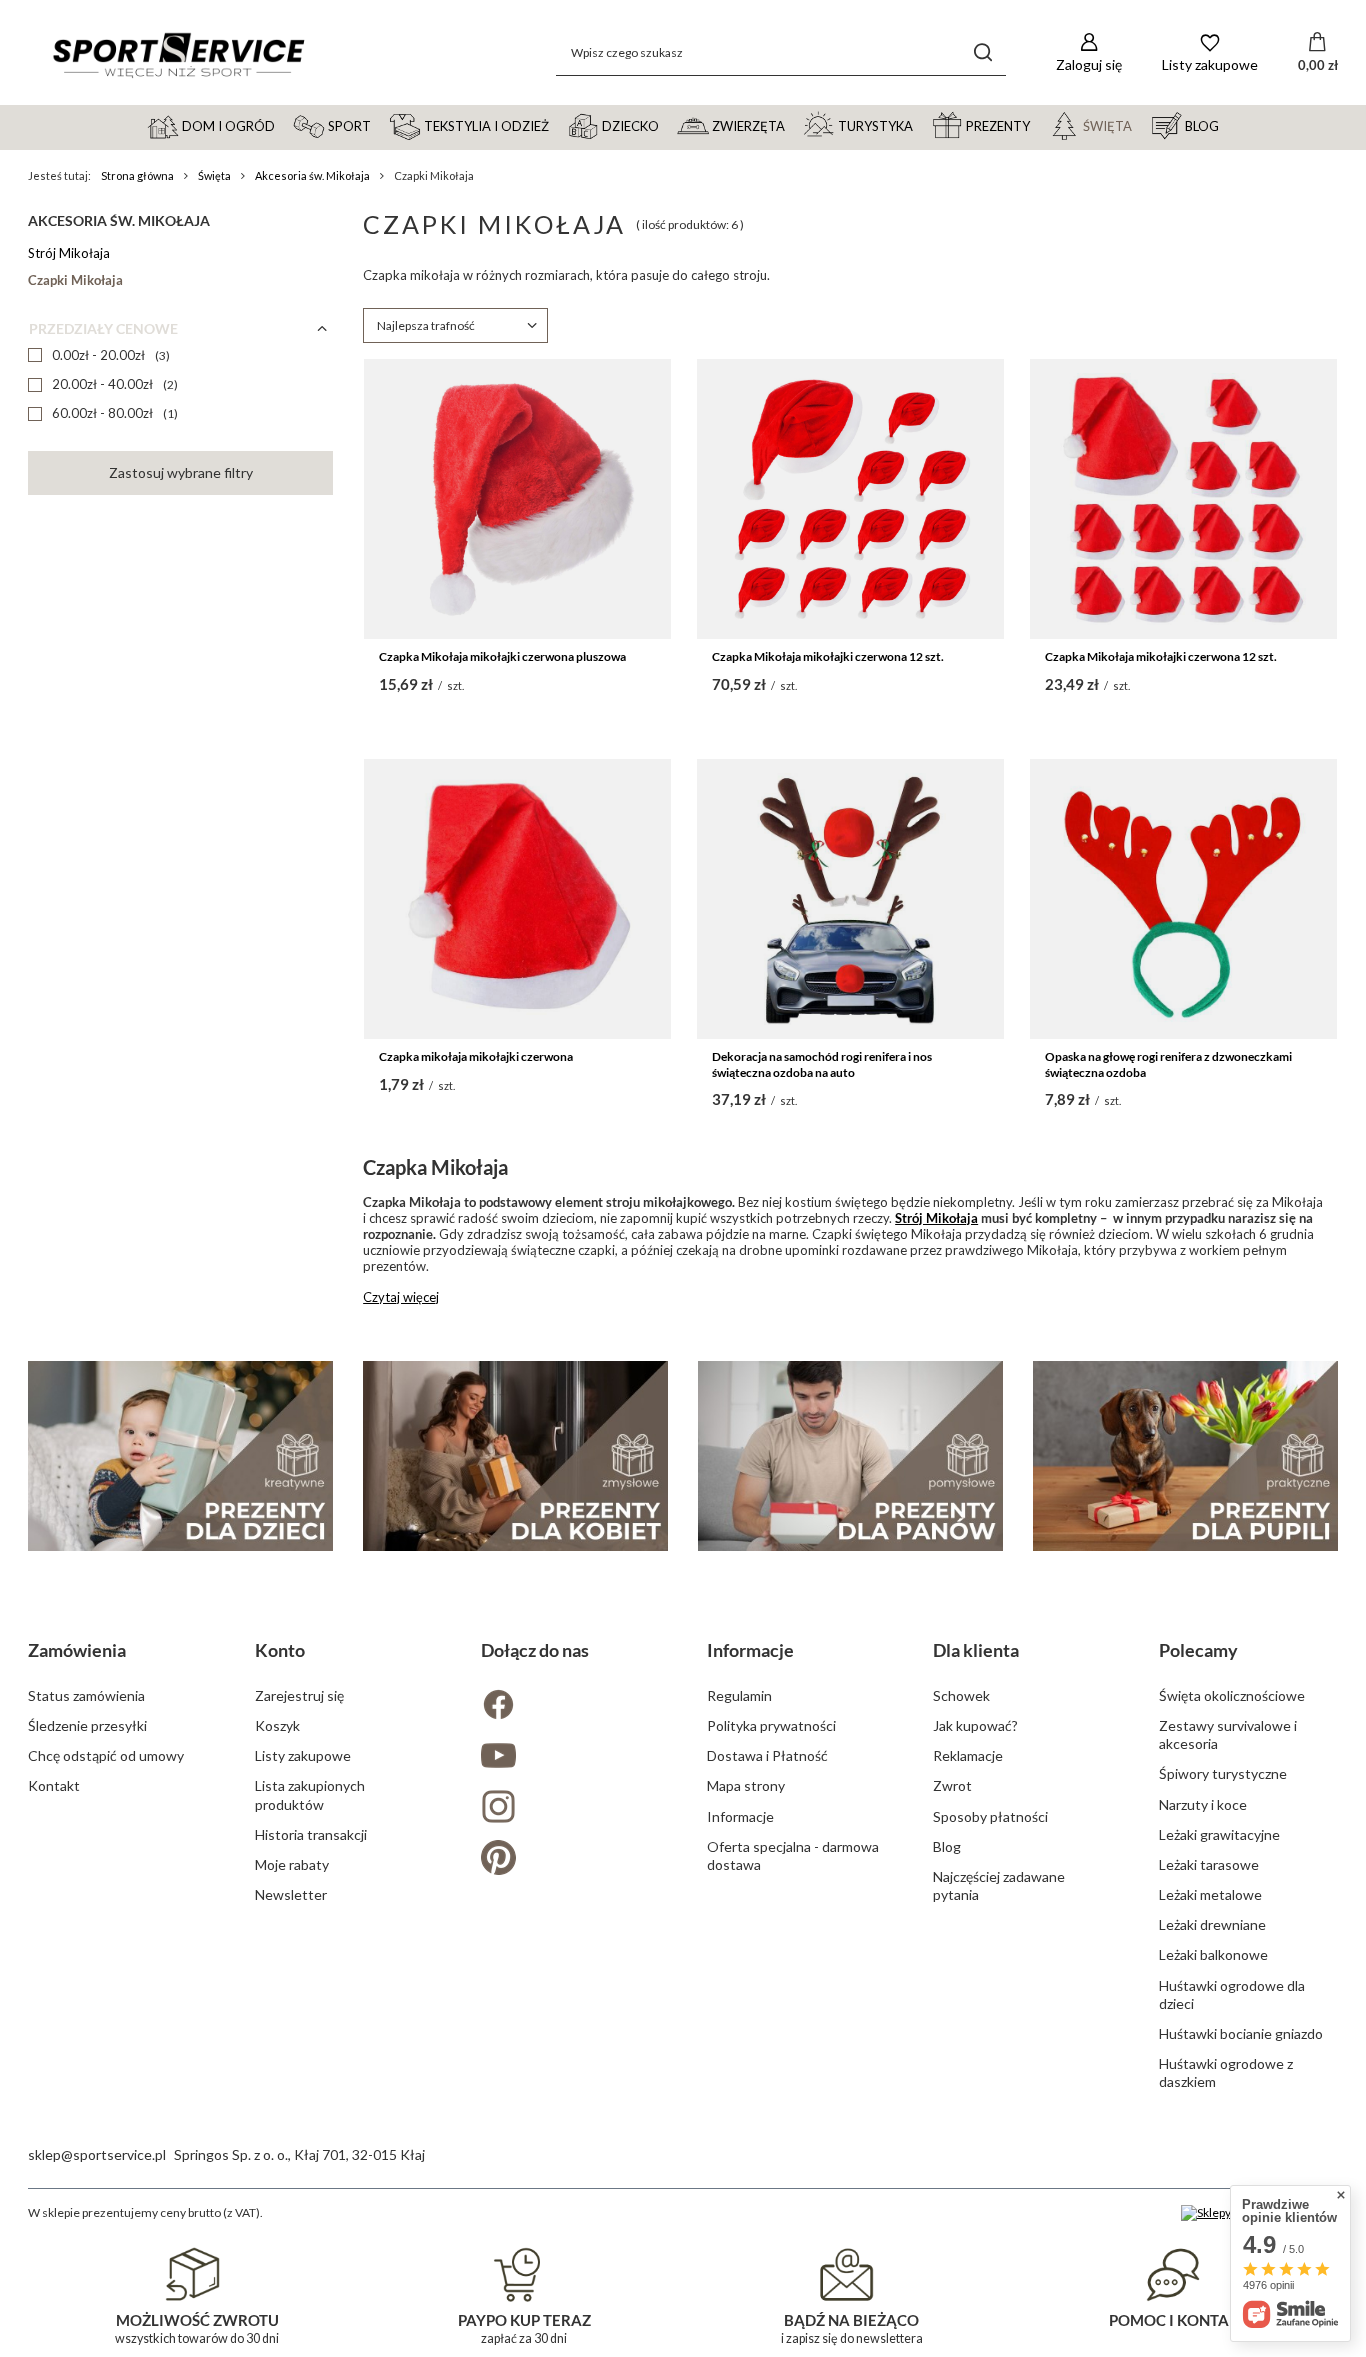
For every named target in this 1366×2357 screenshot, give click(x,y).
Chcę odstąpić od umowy (106, 1755)
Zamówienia (77, 1650)
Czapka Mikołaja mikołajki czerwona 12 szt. (828, 656)
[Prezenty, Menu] (1039, 125)
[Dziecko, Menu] (668, 125)
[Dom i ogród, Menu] (284, 125)
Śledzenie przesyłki (87, 1725)
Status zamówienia (86, 1695)
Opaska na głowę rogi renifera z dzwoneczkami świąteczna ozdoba (1168, 1064)
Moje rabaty (292, 1864)
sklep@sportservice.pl (97, 2154)
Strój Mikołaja (69, 253)
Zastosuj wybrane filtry (181, 472)
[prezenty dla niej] (515, 1456)
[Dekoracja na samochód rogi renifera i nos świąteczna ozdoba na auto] (850, 899)
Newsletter (291, 1894)
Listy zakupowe (303, 1755)
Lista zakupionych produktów (310, 1794)
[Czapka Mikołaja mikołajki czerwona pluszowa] (517, 499)
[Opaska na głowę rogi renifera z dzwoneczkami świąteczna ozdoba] (1183, 899)
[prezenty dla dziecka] (180, 1456)
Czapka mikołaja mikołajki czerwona (476, 1056)
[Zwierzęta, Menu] (794, 125)
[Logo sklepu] (178, 53)
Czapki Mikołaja (75, 280)
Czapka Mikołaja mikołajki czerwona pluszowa (502, 656)
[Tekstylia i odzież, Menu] (558, 125)
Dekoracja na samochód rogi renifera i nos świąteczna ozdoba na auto (822, 1064)
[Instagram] (570, 1808)
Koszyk (277, 1725)
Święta (214, 175)
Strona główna (137, 175)
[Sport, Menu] (380, 125)
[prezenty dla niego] (850, 1456)
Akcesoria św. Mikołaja (312, 175)
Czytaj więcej (401, 1297)
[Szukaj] (983, 52)
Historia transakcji (311, 1834)
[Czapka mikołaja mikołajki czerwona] (517, 899)
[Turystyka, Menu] (922, 125)
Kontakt (54, 1785)
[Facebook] (570, 1706)
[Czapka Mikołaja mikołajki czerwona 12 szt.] (850, 499)
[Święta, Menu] (1141, 125)
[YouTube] (570, 1757)
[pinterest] (570, 1859)
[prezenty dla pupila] (1185, 1456)
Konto (280, 1650)
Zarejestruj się (299, 1695)
